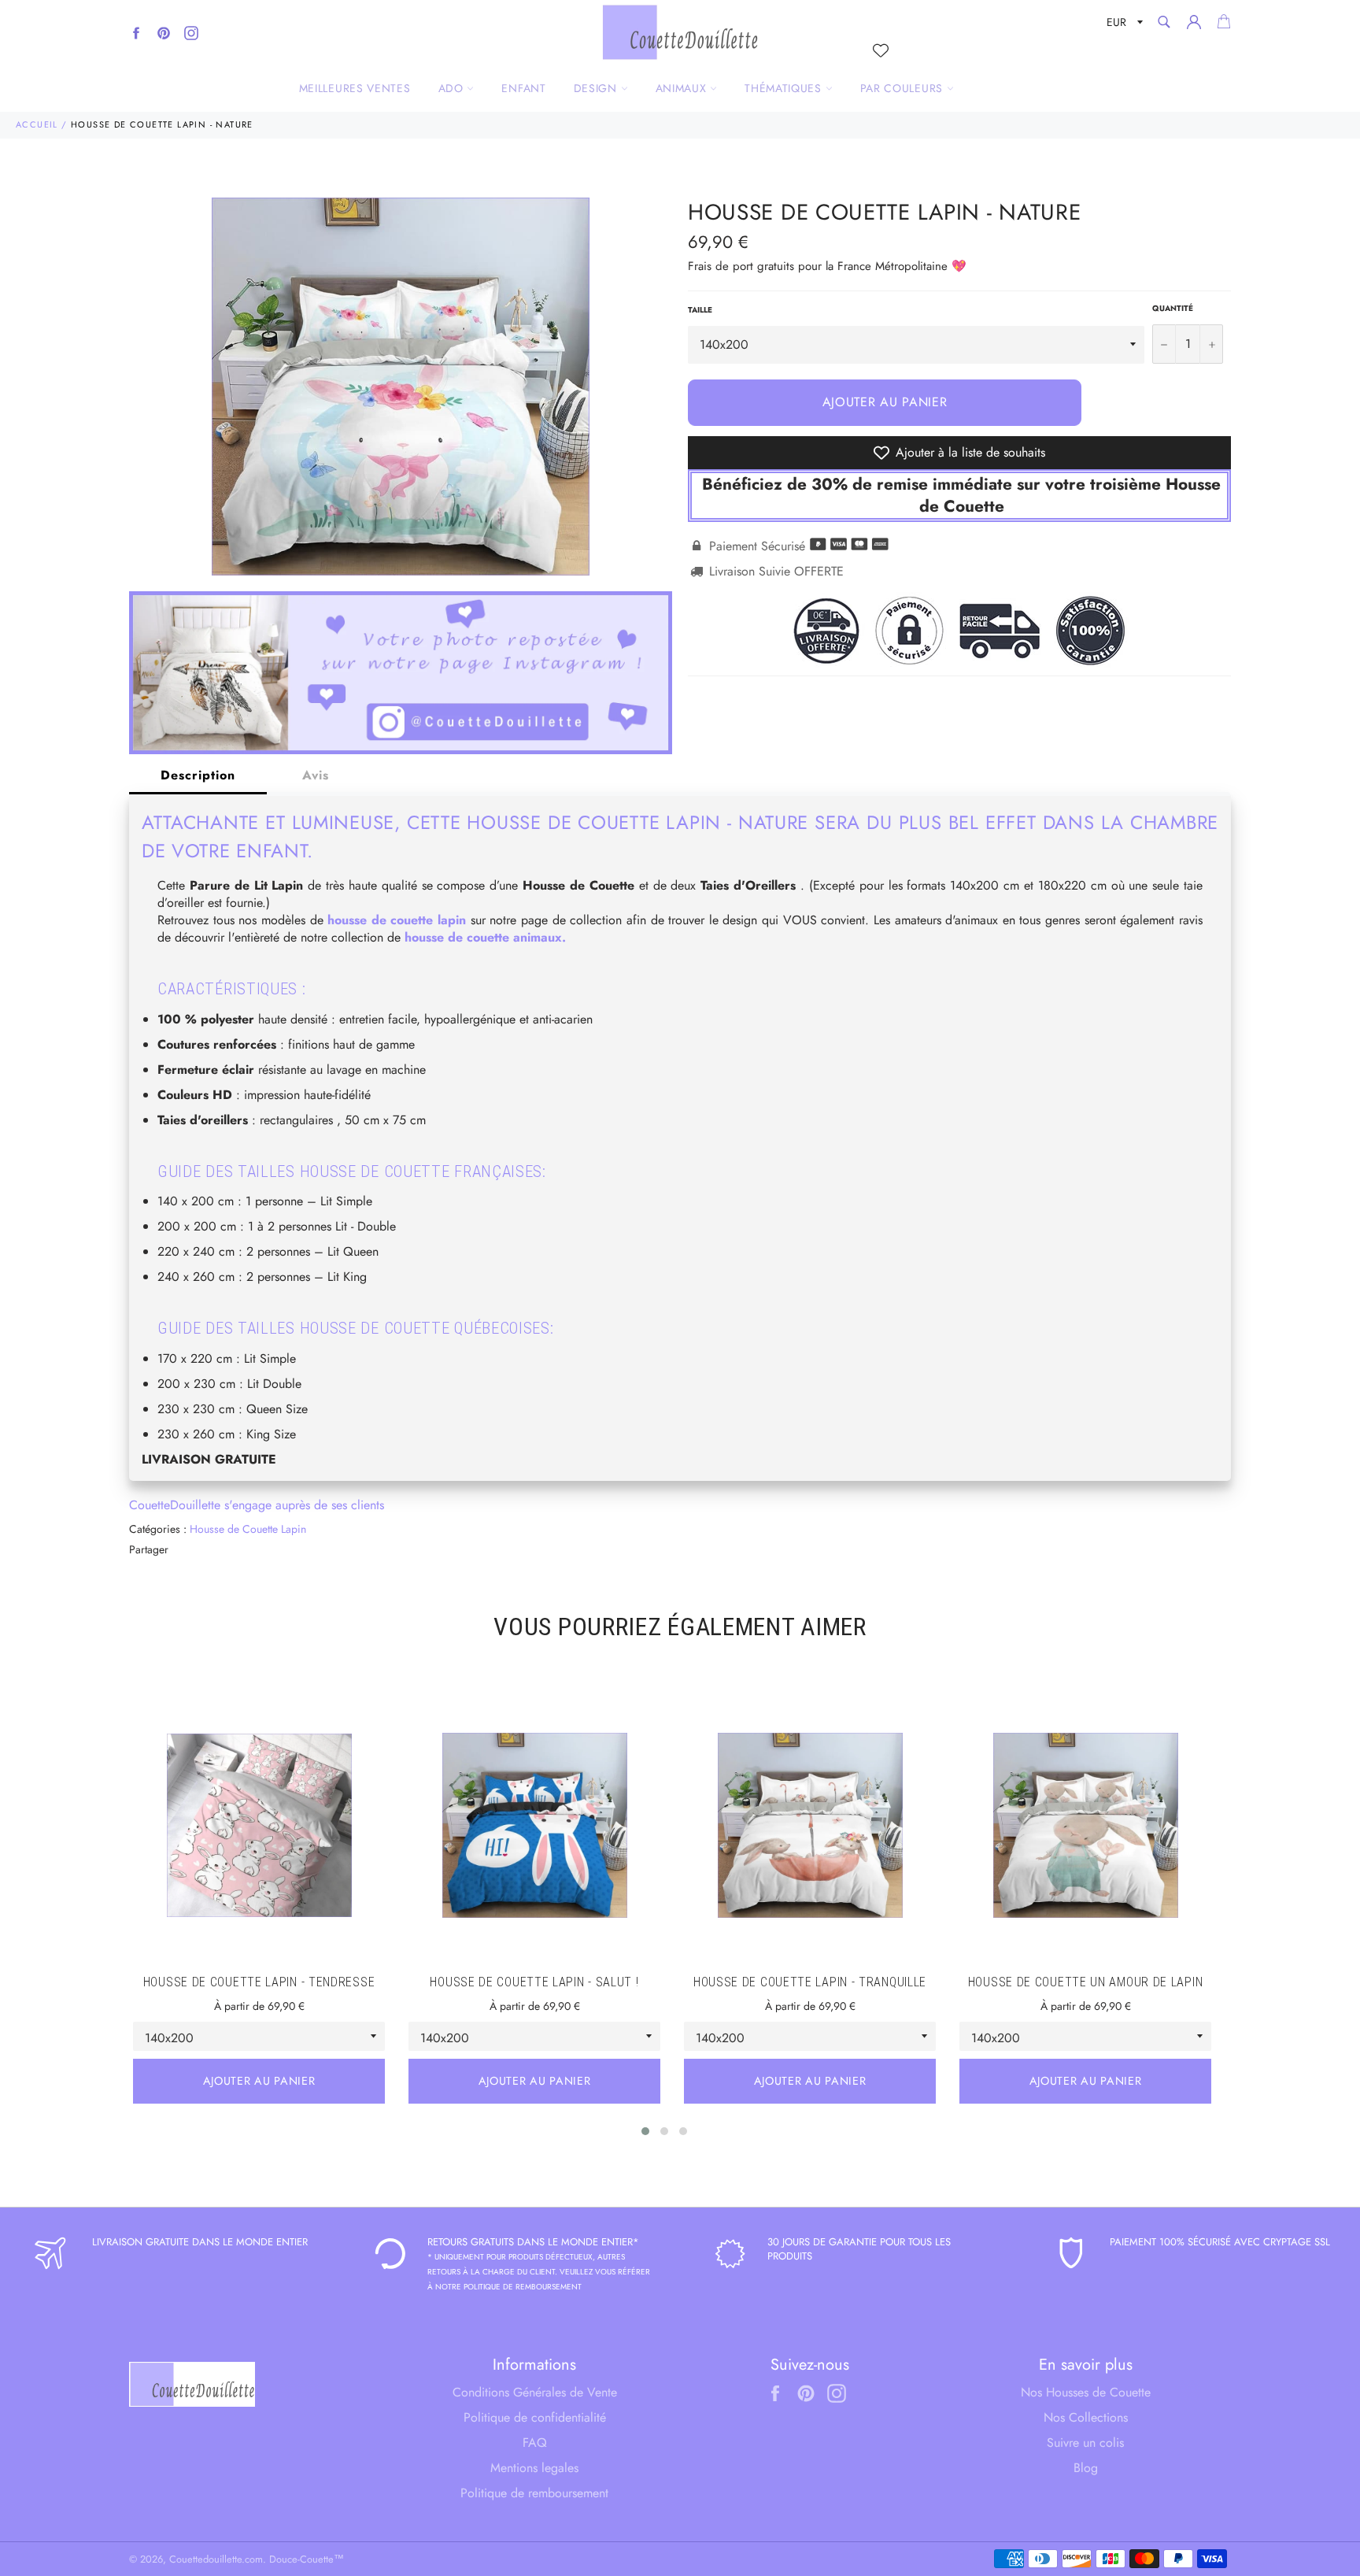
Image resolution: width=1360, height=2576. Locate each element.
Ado (453, 88)
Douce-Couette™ (307, 2559)
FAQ (535, 2443)
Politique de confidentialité (535, 2417)
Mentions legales (534, 2468)
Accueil (37, 124)
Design (597, 88)
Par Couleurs (904, 88)
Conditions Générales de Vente (535, 2392)
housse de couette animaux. (485, 937)
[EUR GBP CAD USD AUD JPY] (1123, 25)
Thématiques (785, 88)
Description (198, 775)
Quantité (1173, 309)
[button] (645, 2131)
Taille (700, 310)
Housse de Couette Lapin (248, 1529)
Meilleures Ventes (355, 88)
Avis (316, 775)
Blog (1086, 2468)
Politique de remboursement (534, 2493)
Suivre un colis (1085, 2443)
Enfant (523, 88)
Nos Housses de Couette (1086, 2392)
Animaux (683, 88)
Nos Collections (1086, 2417)
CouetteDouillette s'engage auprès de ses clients (257, 1505)
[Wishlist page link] (881, 50)
